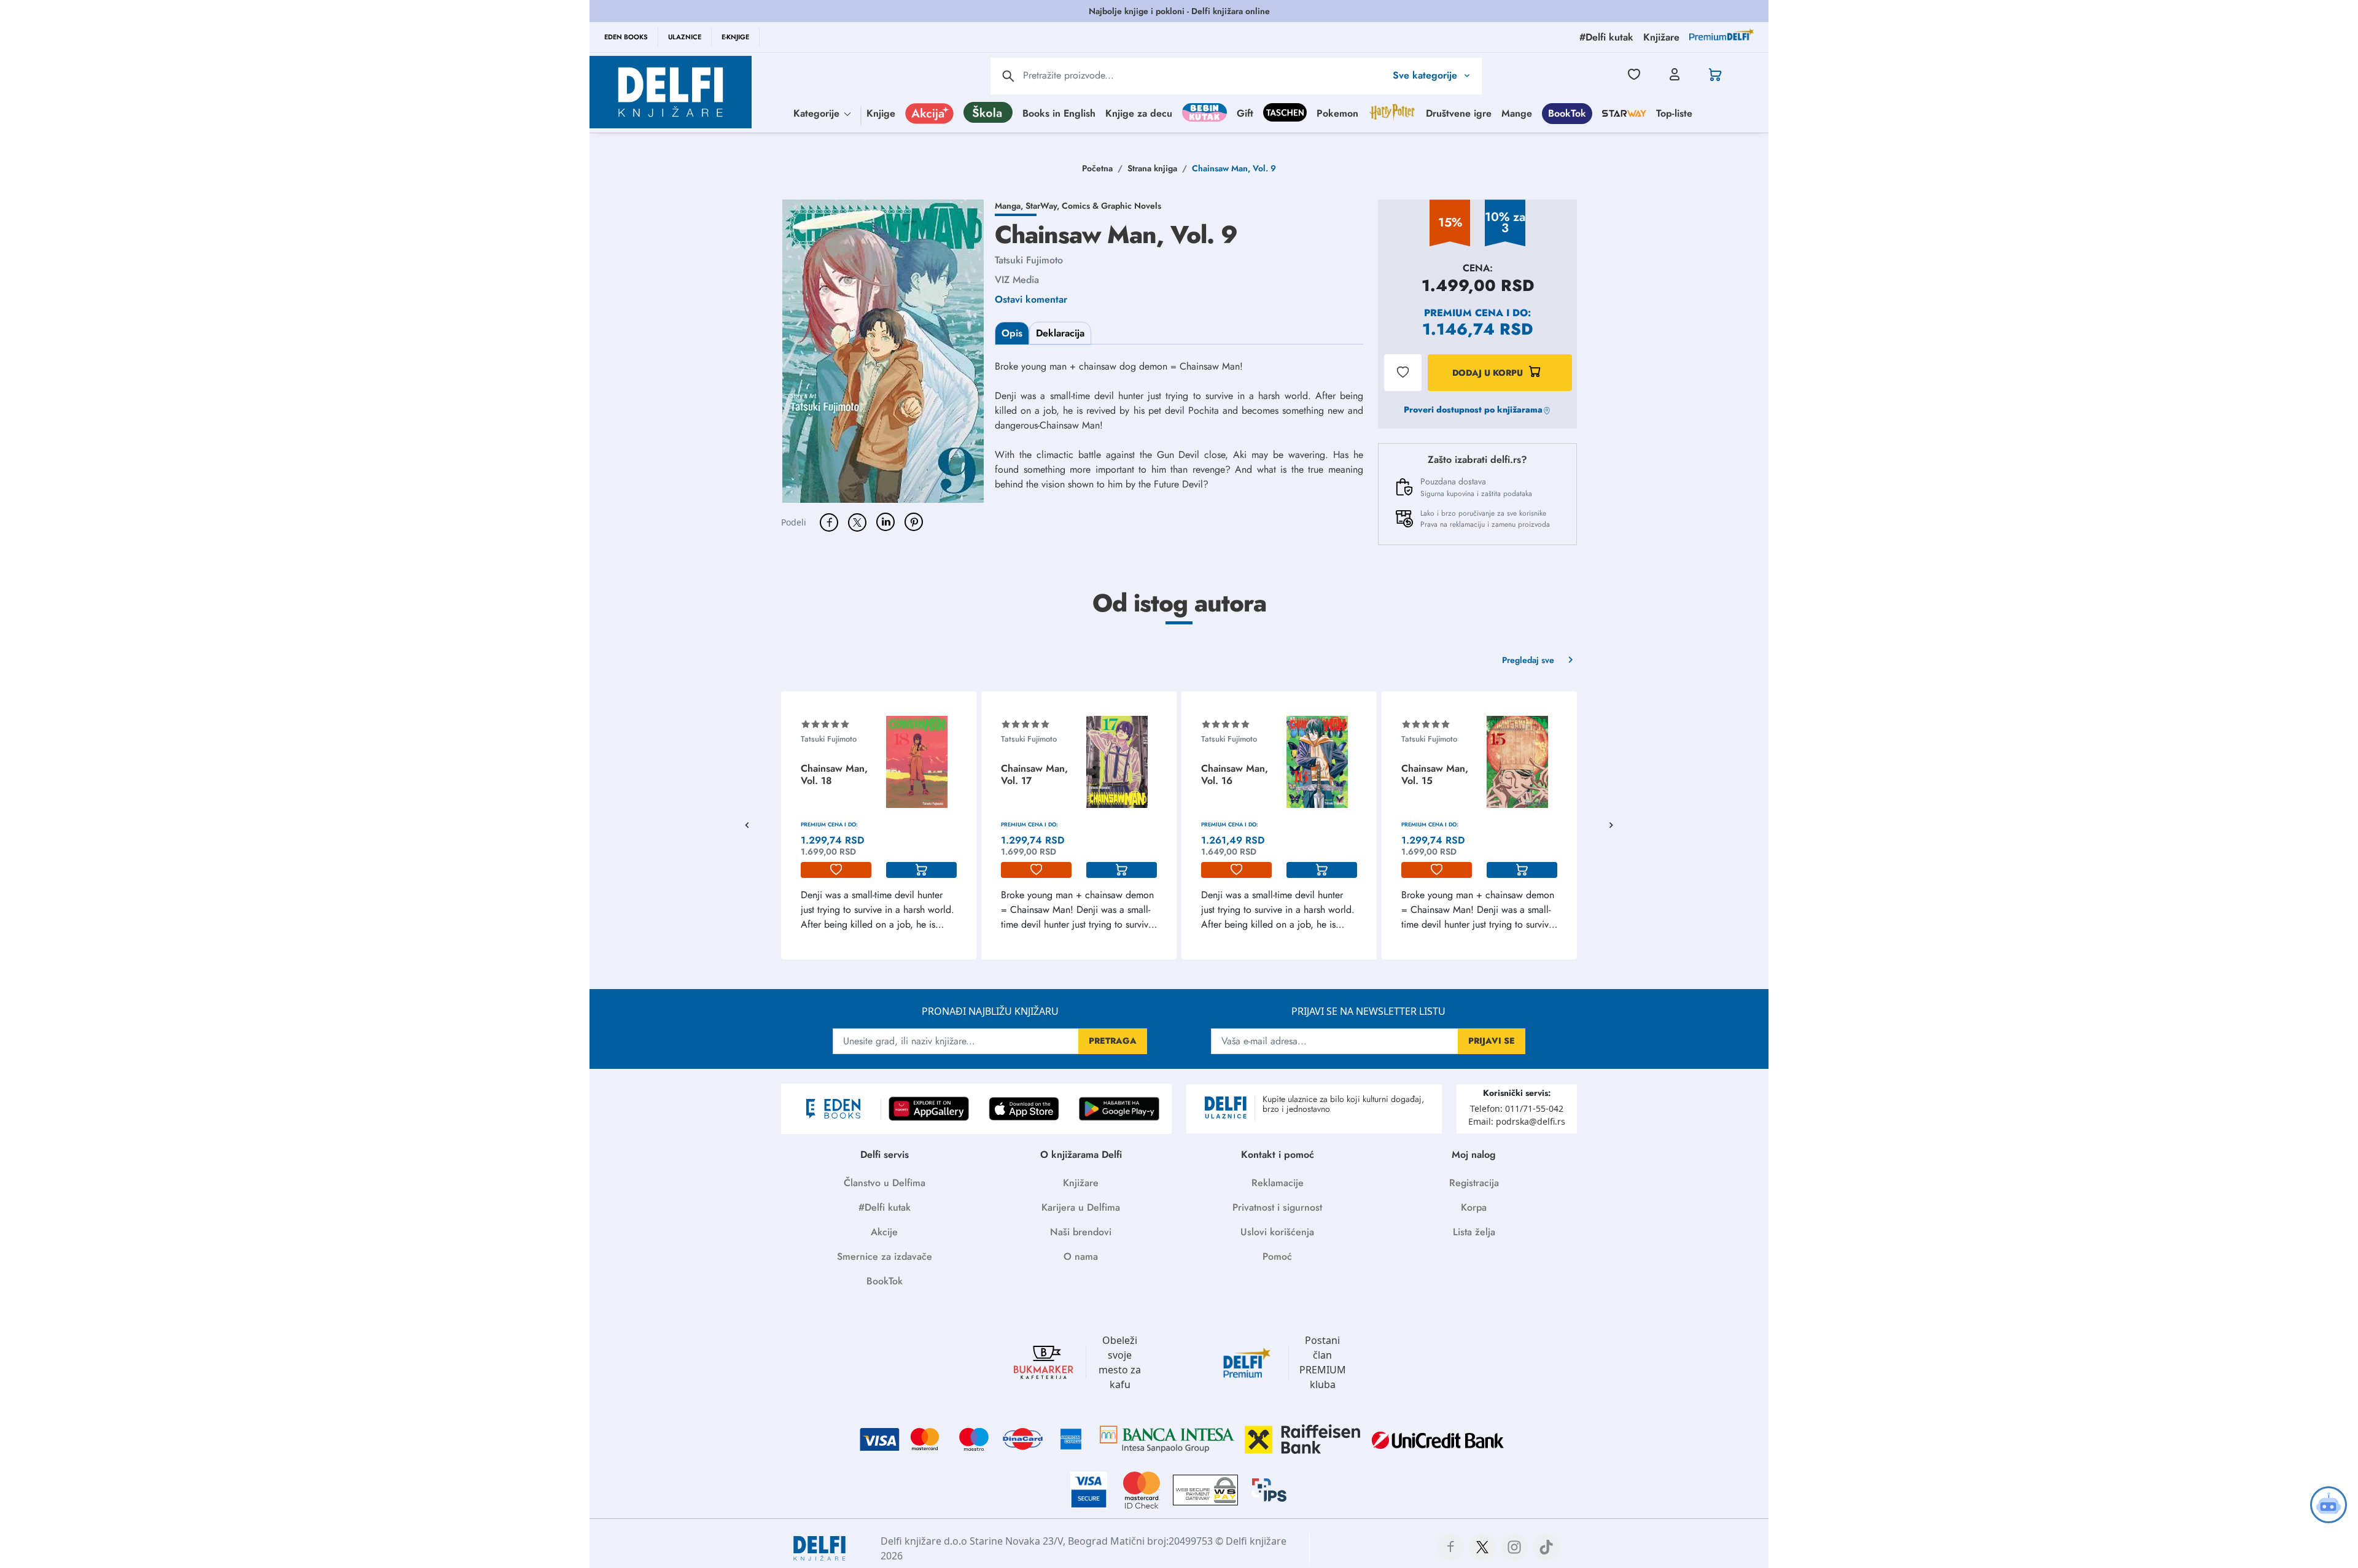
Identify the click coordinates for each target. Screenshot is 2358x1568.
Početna (1097, 168)
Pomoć (1277, 1256)
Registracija (1474, 1183)
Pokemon (1337, 113)
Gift (1245, 113)
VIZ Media (1017, 280)
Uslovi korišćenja (1277, 1232)
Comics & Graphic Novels (1111, 206)
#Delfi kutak (885, 1207)
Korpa (1474, 1207)
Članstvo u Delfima (885, 1183)
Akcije (884, 1232)
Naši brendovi (1081, 1232)
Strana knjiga (1152, 168)
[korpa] (921, 870)
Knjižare (1081, 1183)
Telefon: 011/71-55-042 (1517, 1108)
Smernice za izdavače (885, 1256)
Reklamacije (1278, 1183)
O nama (1081, 1256)
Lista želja (1474, 1232)
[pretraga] (1008, 76)
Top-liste (1674, 113)
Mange (1517, 113)
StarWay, (1044, 206)
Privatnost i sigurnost (1277, 1207)
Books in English (1059, 113)
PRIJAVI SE (1492, 1041)
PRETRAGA (1113, 1041)
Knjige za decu (1139, 113)
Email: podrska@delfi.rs (1517, 1121)
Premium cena (1464, 313)
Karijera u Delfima (1081, 1207)
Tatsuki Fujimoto (1029, 260)
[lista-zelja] (836, 870)
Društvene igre (1459, 113)
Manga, (1010, 206)
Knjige (881, 113)
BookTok (1567, 113)
